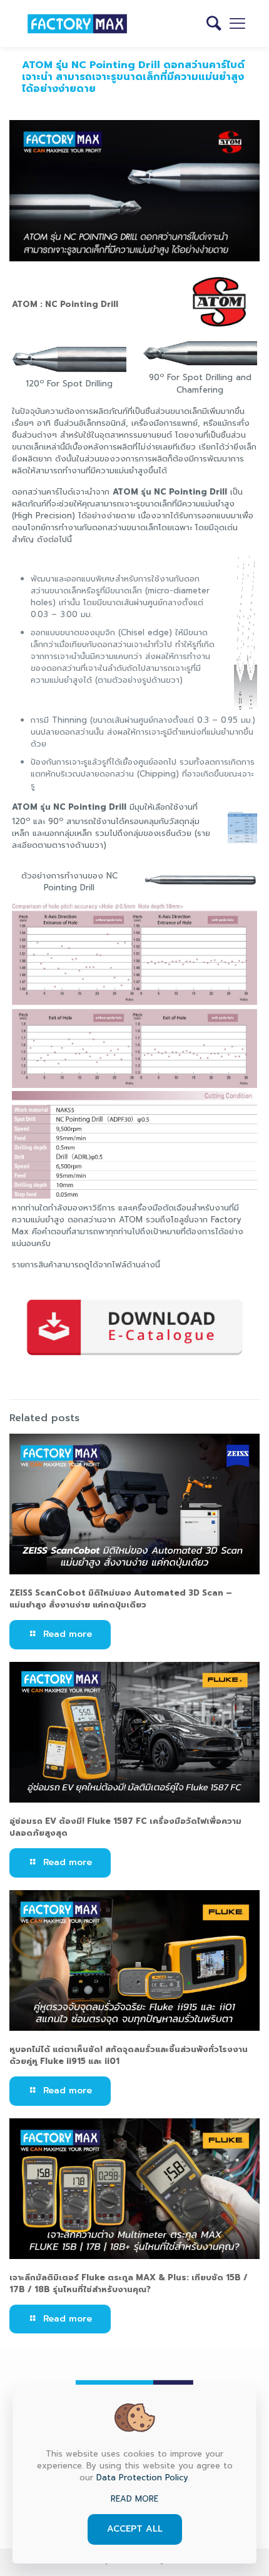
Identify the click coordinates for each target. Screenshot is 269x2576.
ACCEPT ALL (135, 2529)
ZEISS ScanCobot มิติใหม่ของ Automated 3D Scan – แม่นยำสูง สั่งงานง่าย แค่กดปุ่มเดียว (121, 1599)
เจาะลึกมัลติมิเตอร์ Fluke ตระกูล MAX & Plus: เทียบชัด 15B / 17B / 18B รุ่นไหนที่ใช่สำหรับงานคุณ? (129, 2283)
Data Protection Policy (142, 2478)
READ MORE (134, 2499)
